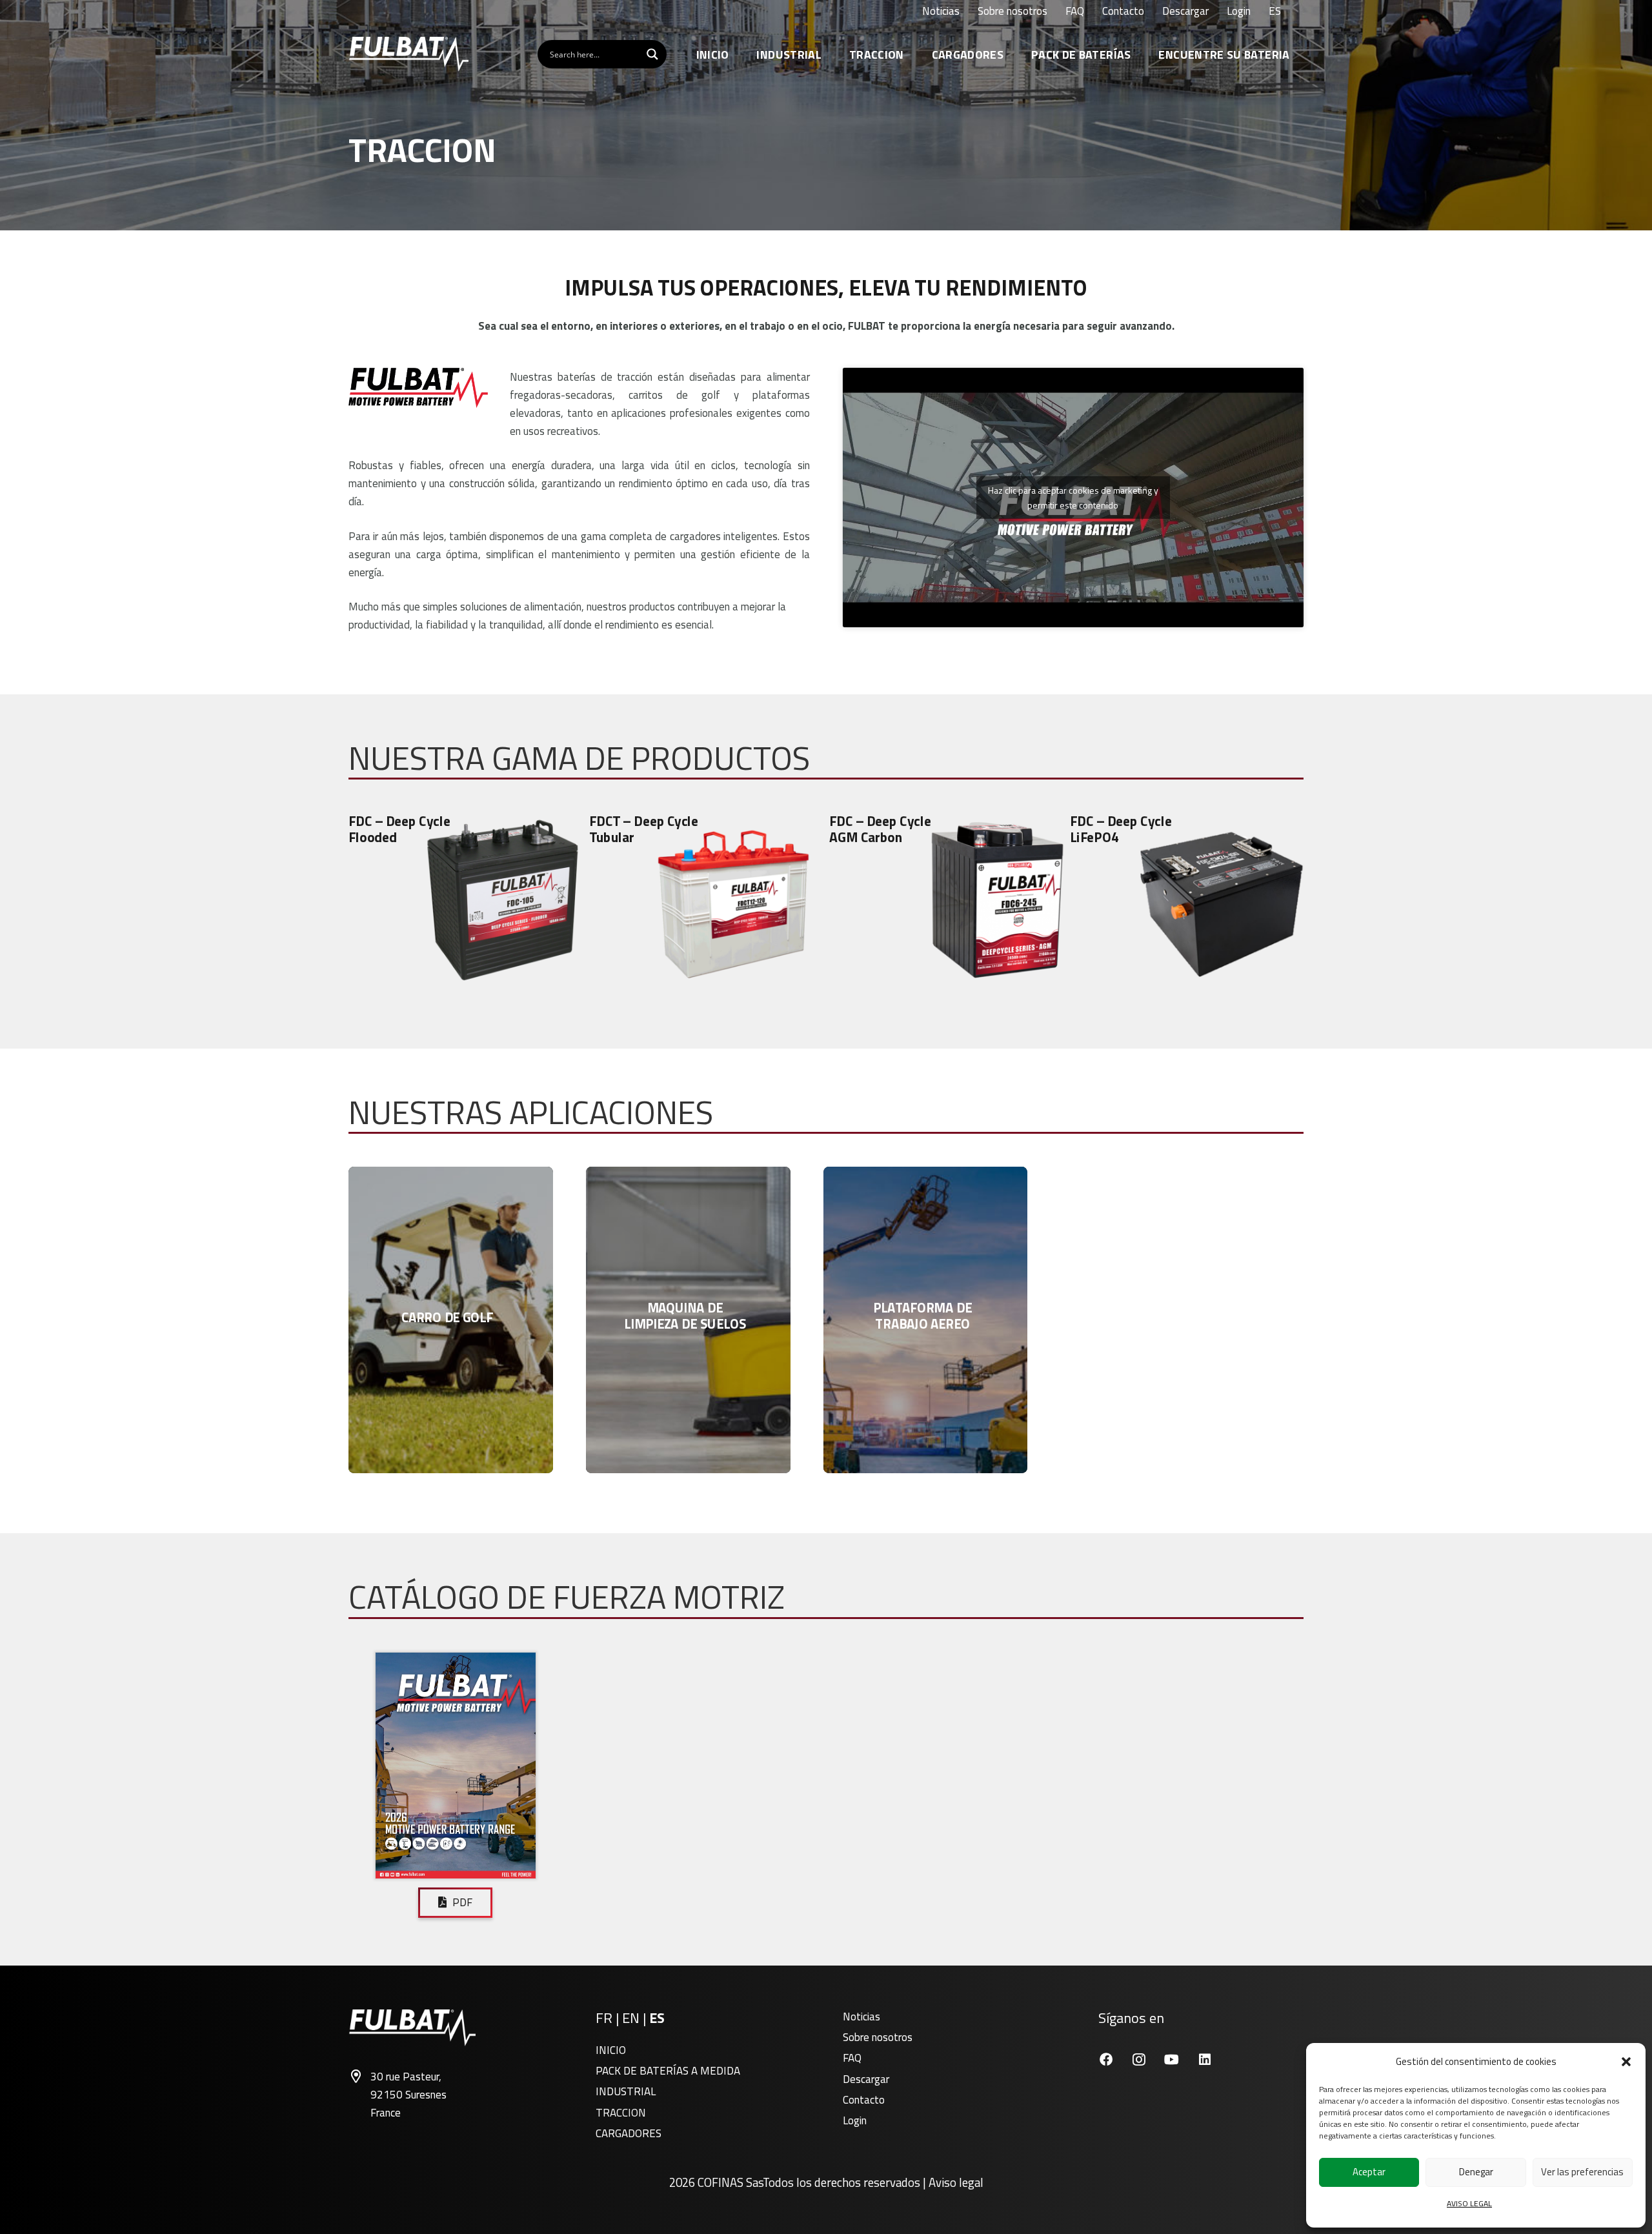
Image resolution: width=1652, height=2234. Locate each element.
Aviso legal (956, 2182)
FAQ (852, 2058)
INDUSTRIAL (626, 2091)
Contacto (864, 2100)
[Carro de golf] (451, 1320)
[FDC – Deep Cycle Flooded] (466, 900)
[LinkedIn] (1204, 2059)
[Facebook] (1106, 2059)
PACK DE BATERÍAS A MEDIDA (668, 2071)
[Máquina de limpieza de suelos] (688, 1320)
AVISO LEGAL (1469, 2203)
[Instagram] (1139, 2059)
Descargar (866, 2079)
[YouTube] (1172, 2059)
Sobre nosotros (878, 2037)
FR (604, 2018)
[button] (1626, 2062)
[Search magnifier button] (652, 54)
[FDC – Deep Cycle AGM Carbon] (946, 900)
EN (631, 2018)
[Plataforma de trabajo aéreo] (926, 1320)
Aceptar (1369, 2172)
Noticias (861, 2017)
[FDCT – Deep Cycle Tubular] (706, 900)
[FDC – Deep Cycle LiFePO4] (1187, 900)
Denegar (1476, 2172)
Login (855, 2120)
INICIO (611, 2050)
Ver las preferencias (1582, 2172)
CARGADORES (629, 2133)
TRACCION (621, 2113)
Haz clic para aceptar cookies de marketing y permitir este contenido (1073, 498)
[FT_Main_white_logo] (408, 54)
